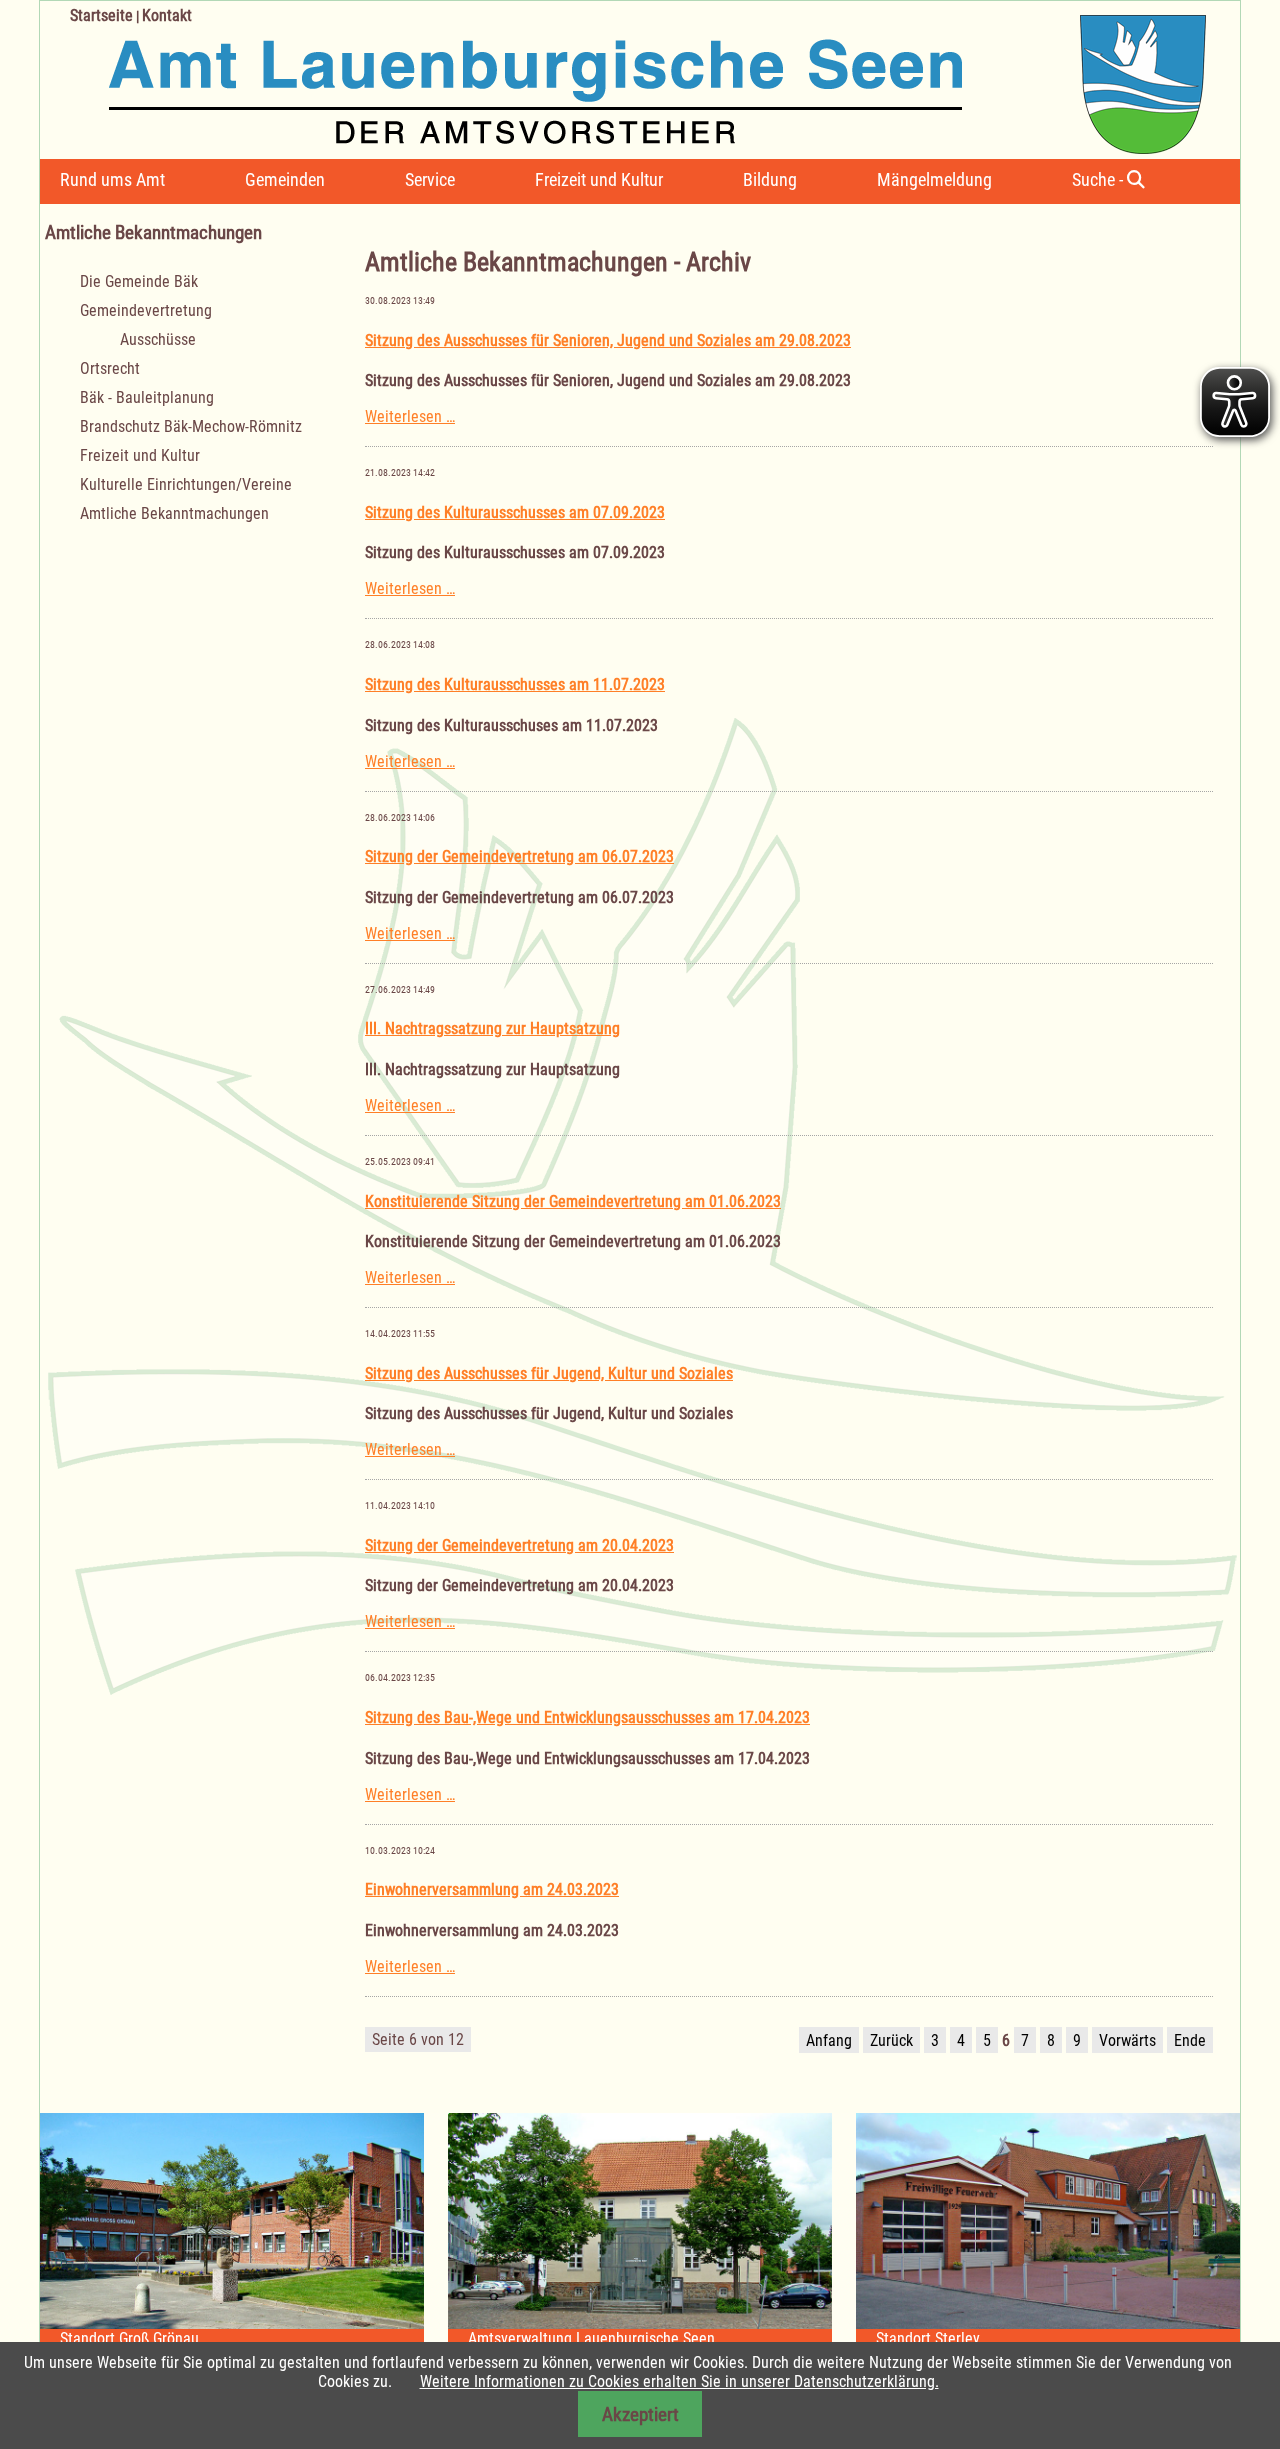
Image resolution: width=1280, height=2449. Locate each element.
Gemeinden (285, 179)
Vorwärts (1127, 2040)
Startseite (101, 15)
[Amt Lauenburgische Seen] (623, 77)
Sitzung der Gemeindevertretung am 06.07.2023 (519, 856)
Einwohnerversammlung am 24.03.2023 (492, 1889)
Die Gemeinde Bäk (139, 281)
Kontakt (167, 15)
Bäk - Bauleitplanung (147, 397)
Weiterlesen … (410, 416)
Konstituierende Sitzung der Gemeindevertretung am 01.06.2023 (573, 1201)
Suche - (1099, 179)
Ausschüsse (158, 339)
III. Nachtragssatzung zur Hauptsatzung (492, 1028)
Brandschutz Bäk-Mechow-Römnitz (191, 426)
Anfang (829, 2040)
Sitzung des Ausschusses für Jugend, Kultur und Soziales (549, 1373)
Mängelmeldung (934, 179)
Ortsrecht (110, 368)
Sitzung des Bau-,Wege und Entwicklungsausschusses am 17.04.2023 (587, 1717)
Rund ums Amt (112, 179)
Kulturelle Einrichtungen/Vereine (186, 484)
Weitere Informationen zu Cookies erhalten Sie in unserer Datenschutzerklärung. (679, 2381)
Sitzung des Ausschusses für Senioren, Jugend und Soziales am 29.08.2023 (608, 340)
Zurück (891, 2040)
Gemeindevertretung (146, 310)
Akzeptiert (640, 2414)
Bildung (770, 179)
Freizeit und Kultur (599, 179)
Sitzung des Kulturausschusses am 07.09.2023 (515, 512)
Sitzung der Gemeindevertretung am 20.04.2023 (519, 1545)
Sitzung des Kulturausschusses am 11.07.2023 (515, 684)
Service (430, 179)
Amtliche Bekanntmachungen (174, 513)
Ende (1190, 2040)
